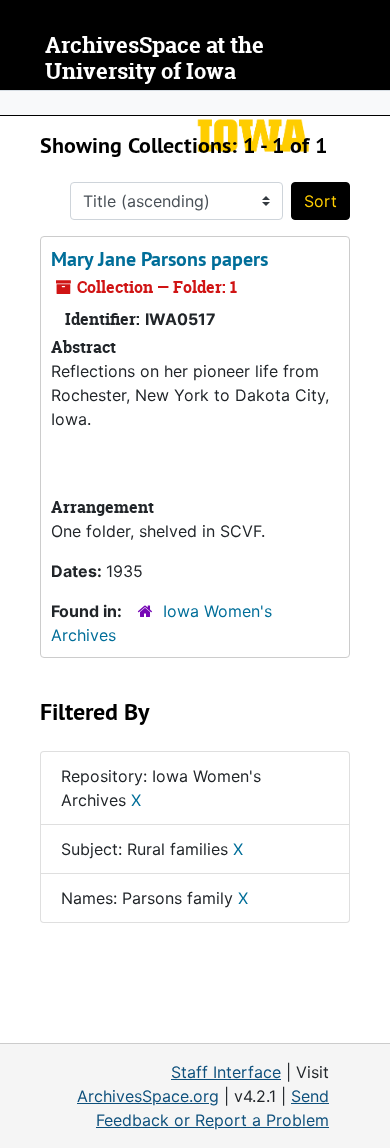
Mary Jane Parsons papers (159, 259)
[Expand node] (370, 103)
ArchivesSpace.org (148, 1096)
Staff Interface (226, 1072)
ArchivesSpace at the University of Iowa (154, 58)
